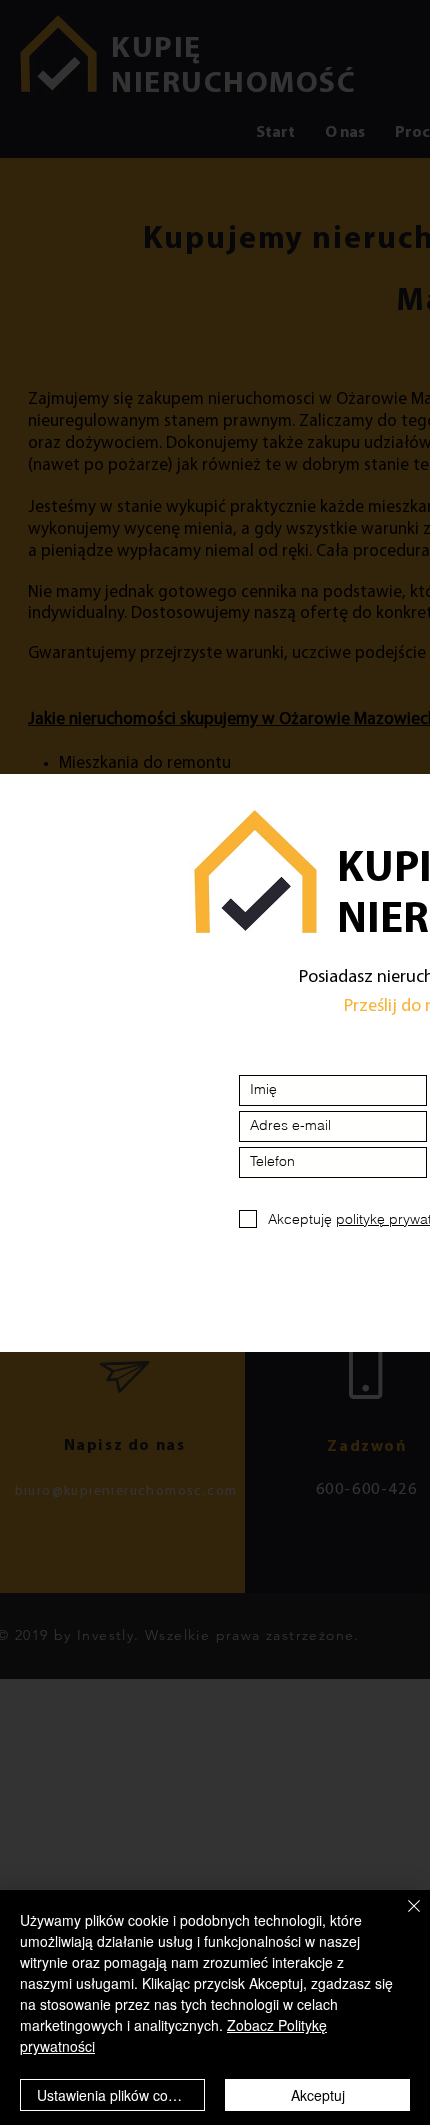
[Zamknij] (402, 1918)
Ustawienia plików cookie (115, 2095)
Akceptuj (318, 2095)
